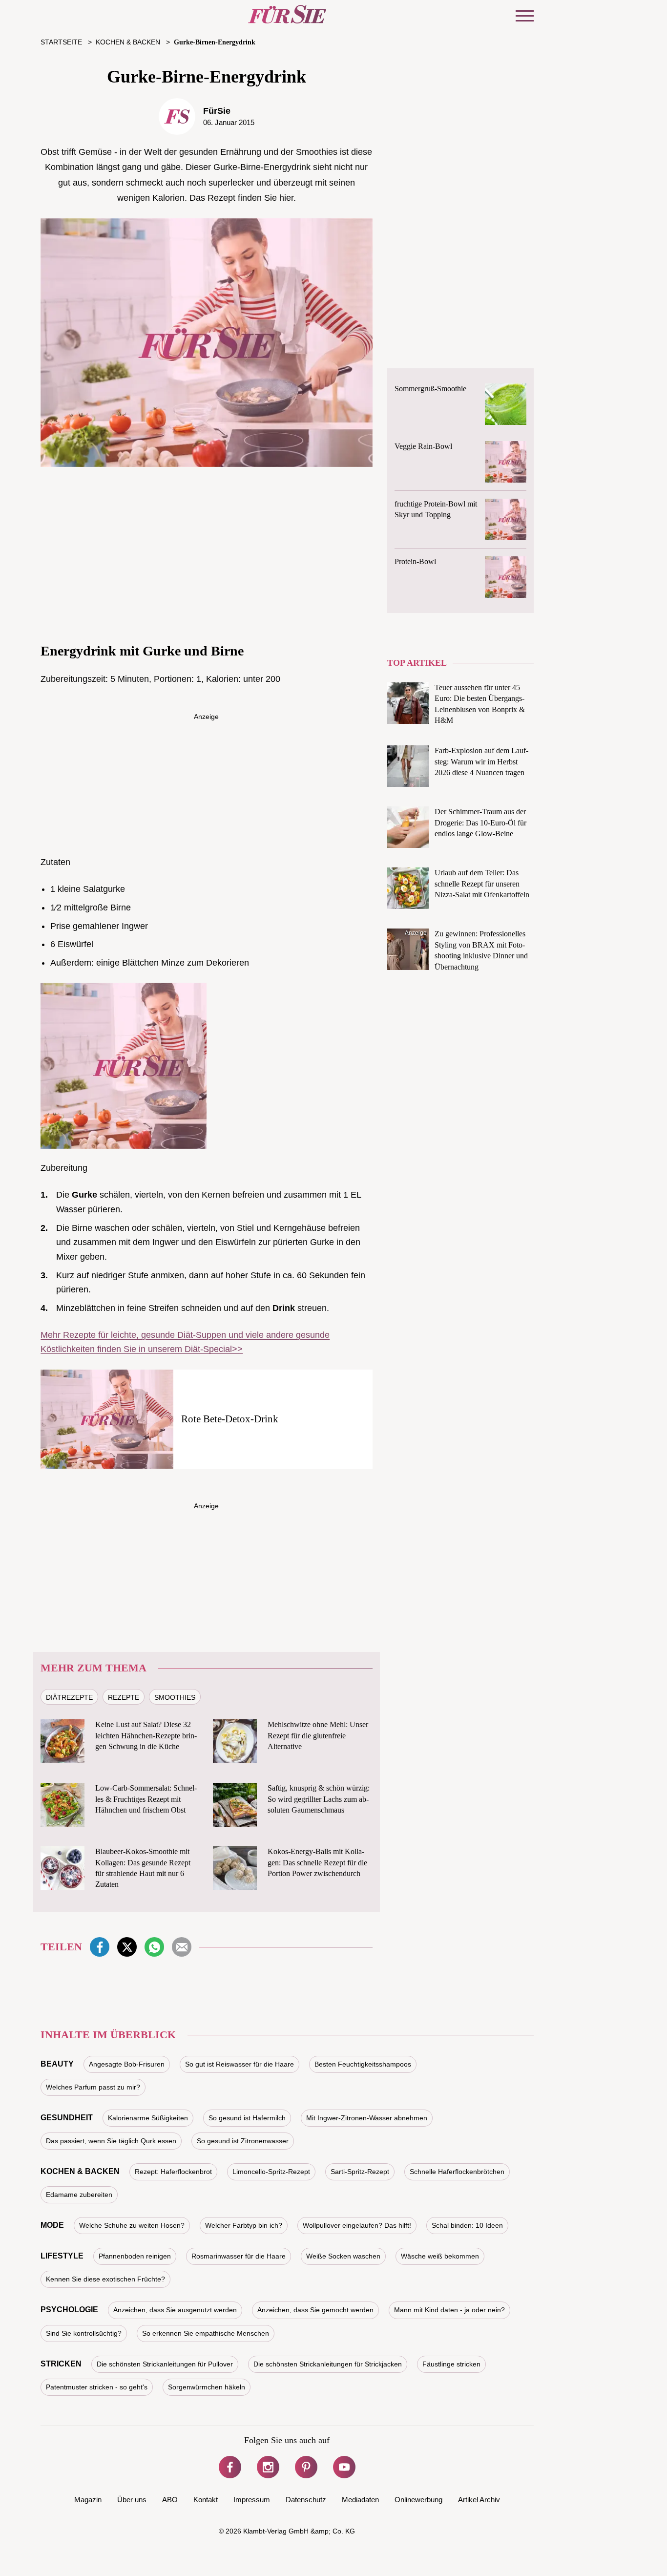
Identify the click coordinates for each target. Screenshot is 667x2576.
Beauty (57, 2064)
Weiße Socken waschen (343, 2256)
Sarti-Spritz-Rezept (360, 2172)
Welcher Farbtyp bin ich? (244, 2225)
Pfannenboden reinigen (135, 2256)
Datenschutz (306, 2500)
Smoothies (175, 1697)
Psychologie (69, 2310)
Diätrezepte (69, 1697)
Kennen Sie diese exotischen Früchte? (105, 2279)
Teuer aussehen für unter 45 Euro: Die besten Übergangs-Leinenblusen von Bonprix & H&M (480, 704)
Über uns (132, 2500)
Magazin (88, 2500)
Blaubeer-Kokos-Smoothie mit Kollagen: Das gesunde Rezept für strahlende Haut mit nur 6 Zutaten (143, 1868)
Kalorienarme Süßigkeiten (148, 2118)
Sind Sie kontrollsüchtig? (84, 2333)
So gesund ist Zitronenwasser (243, 2141)
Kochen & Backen (80, 2171)
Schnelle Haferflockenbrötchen (457, 2172)
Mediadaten (360, 2500)
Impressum (252, 2500)
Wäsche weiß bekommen (440, 2256)
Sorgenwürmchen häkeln (207, 2387)
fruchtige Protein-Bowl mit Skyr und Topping (436, 509)
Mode (52, 2225)
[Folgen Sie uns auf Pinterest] (306, 2467)
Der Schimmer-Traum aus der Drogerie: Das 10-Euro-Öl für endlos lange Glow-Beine (480, 823)
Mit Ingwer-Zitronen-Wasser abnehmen (367, 2118)
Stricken (61, 2364)
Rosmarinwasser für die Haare (239, 2256)
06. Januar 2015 (229, 122)
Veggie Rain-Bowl (423, 446)
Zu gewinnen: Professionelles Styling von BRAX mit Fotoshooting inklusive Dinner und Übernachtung (481, 950)
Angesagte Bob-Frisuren (127, 2064)
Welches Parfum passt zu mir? (93, 2087)
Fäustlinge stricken (451, 2364)
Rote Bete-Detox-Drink (230, 1419)
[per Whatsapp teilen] (154, 1947)
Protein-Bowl (415, 561)
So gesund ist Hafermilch (247, 2118)
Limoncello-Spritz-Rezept (271, 2172)
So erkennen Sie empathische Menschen (206, 2333)
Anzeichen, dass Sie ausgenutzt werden (175, 2310)
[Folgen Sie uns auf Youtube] (344, 2467)
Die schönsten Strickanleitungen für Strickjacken (328, 2364)
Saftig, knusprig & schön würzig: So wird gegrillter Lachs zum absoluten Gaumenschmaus (319, 1799)
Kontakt (206, 2500)
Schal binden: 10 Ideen (467, 2225)
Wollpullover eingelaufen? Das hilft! (357, 2225)
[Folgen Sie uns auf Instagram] (268, 2467)
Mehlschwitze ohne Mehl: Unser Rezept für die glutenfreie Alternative (318, 1735)
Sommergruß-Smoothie (430, 389)
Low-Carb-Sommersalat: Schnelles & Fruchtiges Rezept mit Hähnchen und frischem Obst (146, 1799)
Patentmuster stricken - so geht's (97, 2387)
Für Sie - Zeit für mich (287, 14)
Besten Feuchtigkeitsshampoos (363, 2064)
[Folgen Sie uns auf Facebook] (230, 2467)
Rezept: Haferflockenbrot (173, 2172)
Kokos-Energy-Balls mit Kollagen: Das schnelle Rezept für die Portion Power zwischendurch (317, 1862)
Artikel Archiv (479, 2500)
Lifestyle (62, 2256)
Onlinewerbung (418, 2500)
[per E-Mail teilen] (182, 1947)
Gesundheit (67, 2118)
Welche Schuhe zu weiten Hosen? (132, 2225)
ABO (170, 2500)
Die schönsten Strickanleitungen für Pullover (165, 2364)
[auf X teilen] (127, 1947)
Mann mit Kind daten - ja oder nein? (449, 2310)
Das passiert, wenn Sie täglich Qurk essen (111, 2141)
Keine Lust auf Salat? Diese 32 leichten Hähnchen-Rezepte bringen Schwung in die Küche (146, 1735)
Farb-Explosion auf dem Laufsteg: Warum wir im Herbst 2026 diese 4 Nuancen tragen (481, 761)
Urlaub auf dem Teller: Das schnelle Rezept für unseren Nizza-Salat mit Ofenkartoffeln (482, 884)
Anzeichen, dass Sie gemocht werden (315, 2310)
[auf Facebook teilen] (100, 1947)
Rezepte (124, 1697)
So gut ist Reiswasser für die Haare (240, 2064)
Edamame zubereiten (79, 2195)
